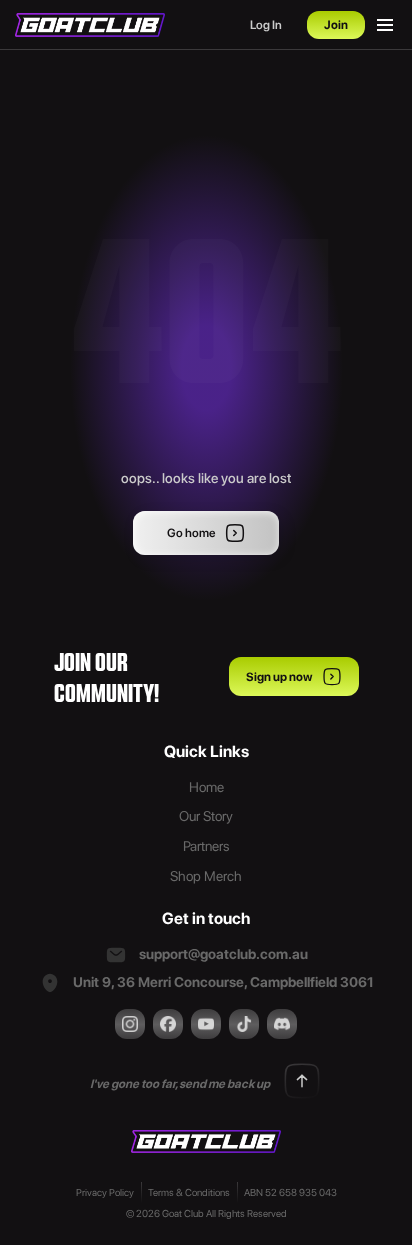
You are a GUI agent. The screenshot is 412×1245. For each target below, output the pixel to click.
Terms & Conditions (189, 1192)
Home (206, 787)
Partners (206, 846)
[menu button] (385, 25)
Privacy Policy (105, 1192)
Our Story (206, 816)
